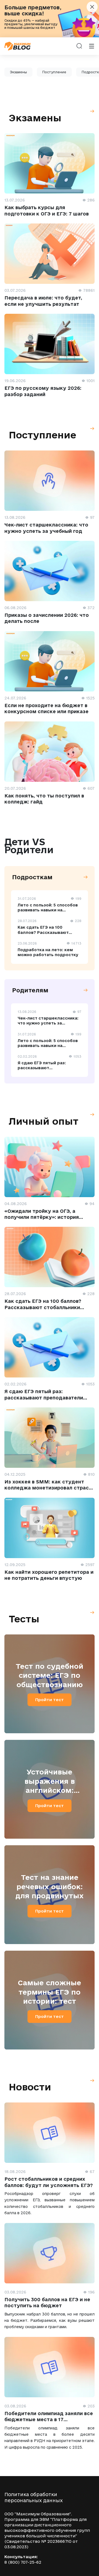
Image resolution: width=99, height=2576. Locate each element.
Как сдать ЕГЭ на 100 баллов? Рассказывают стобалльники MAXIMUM (44, 932)
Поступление (54, 72)
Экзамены (18, 72)
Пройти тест (50, 1700)
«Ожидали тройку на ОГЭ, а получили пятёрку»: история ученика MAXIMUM (42, 1217)
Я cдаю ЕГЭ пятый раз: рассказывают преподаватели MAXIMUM (45, 1068)
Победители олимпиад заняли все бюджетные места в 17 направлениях (49, 2420)
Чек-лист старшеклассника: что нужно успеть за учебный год (48, 1023)
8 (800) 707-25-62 (23, 2562)
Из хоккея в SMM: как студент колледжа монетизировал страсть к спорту (50, 1488)
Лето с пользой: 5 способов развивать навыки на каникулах (48, 910)
